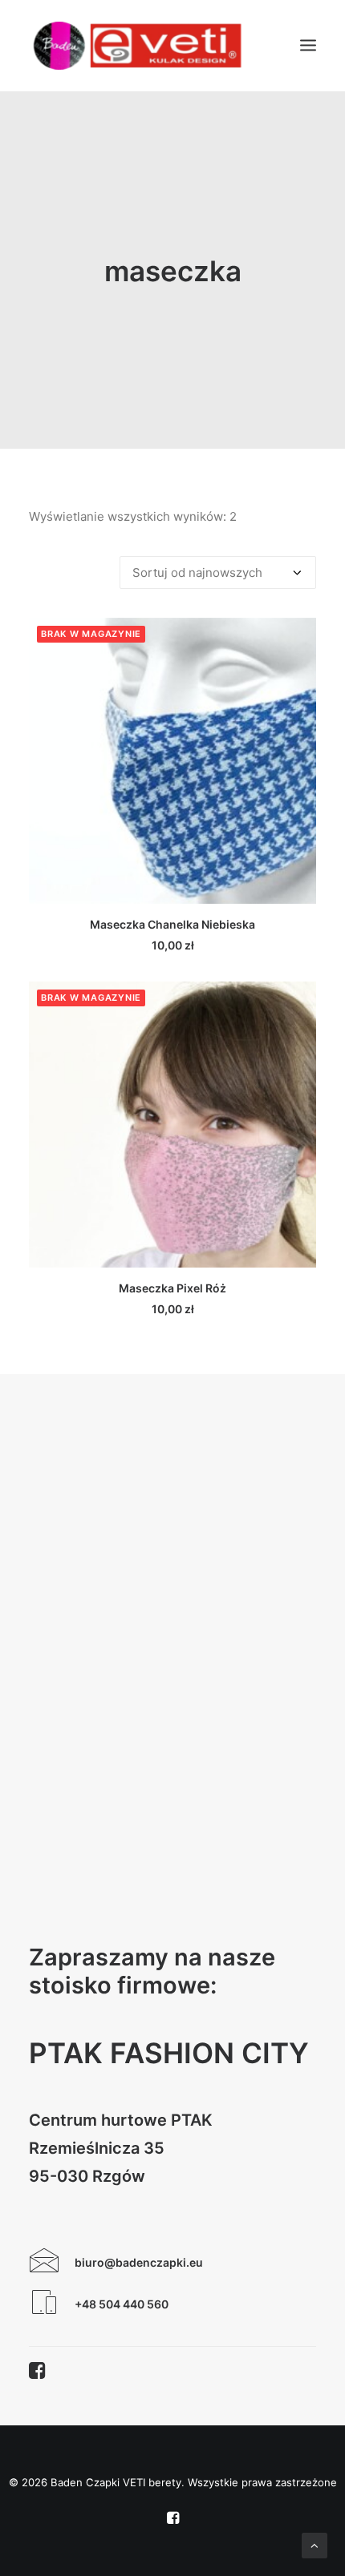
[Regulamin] (45, 2308)
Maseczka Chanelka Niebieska (172, 924)
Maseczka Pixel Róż (172, 1288)
